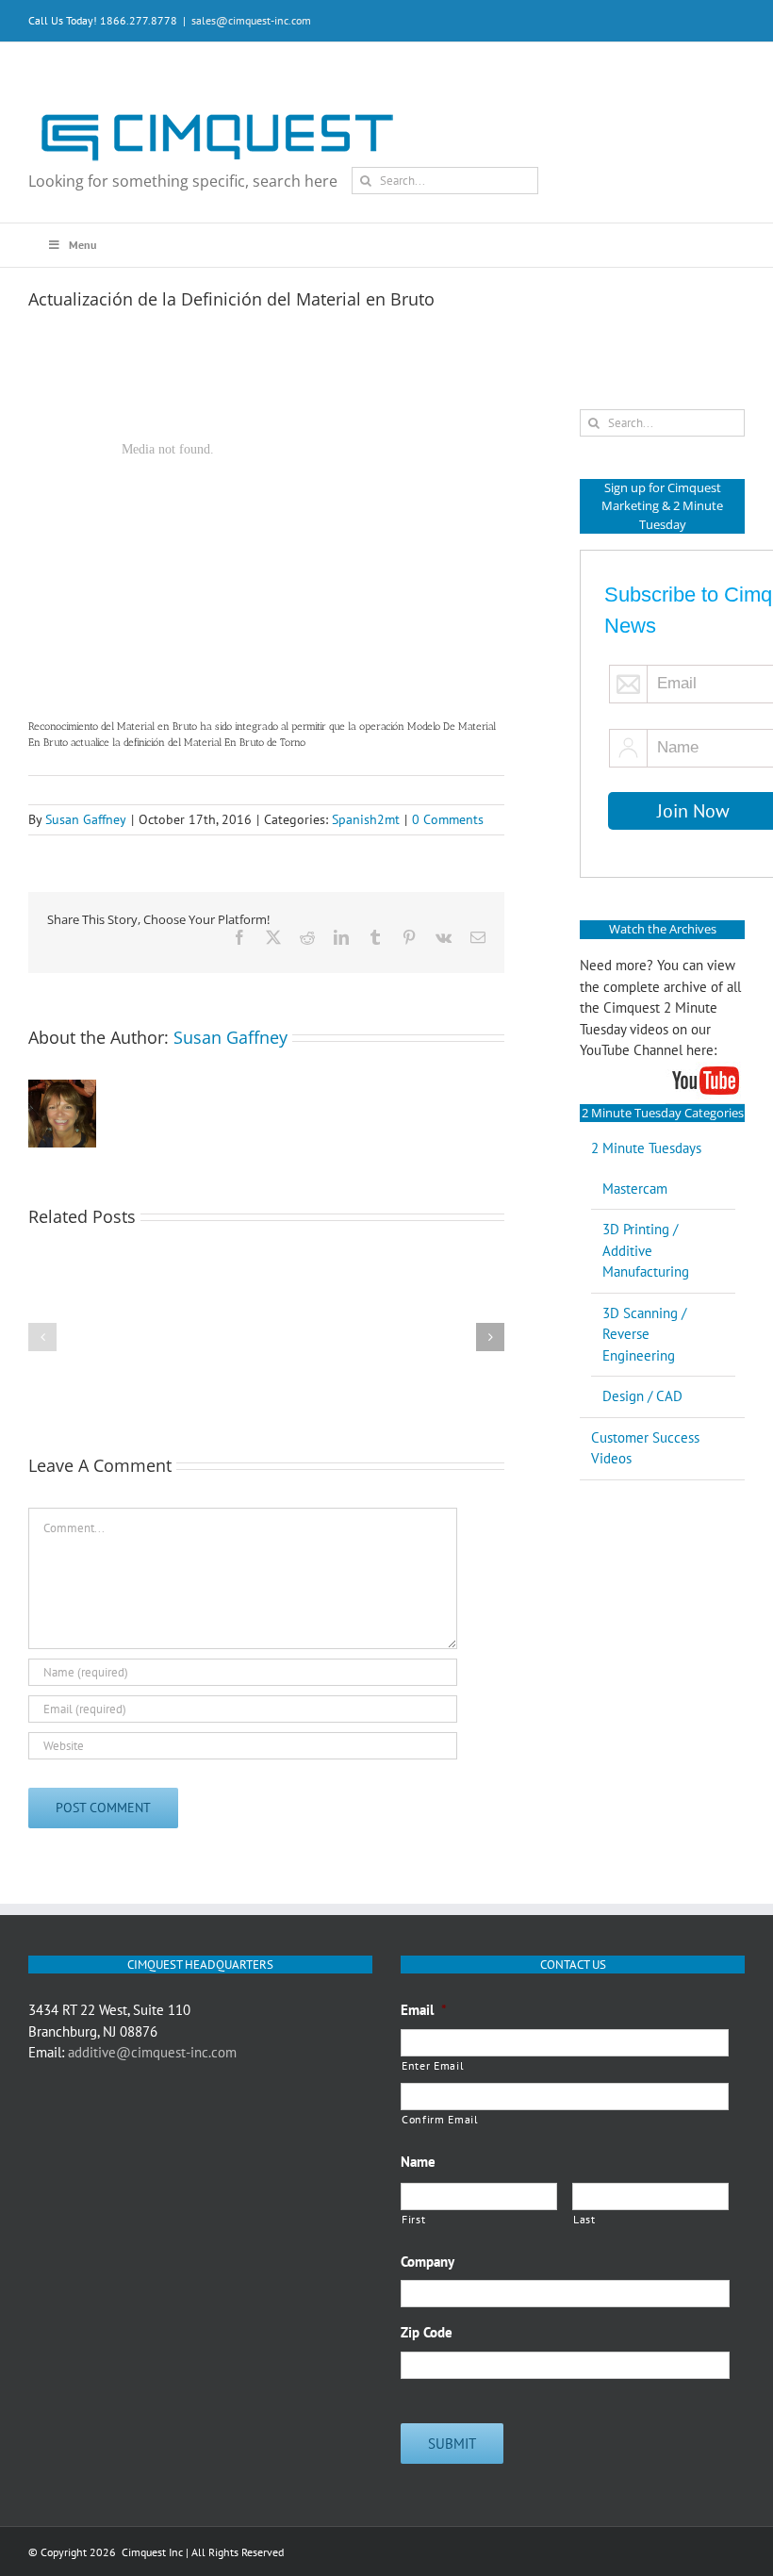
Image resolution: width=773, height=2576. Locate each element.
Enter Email (433, 2065)
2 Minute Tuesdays (646, 1148)
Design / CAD (642, 1396)
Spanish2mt (366, 819)
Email (424, 2010)
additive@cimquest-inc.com (152, 2052)
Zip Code (427, 2332)
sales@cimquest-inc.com (251, 20)
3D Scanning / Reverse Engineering (644, 1334)
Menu (82, 245)
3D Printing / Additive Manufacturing (646, 1250)
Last (584, 2219)
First (413, 2219)
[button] (42, 1337)
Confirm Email (440, 2119)
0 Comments (448, 819)
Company (428, 2262)
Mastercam (635, 1189)
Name (418, 2162)
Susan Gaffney (86, 819)
